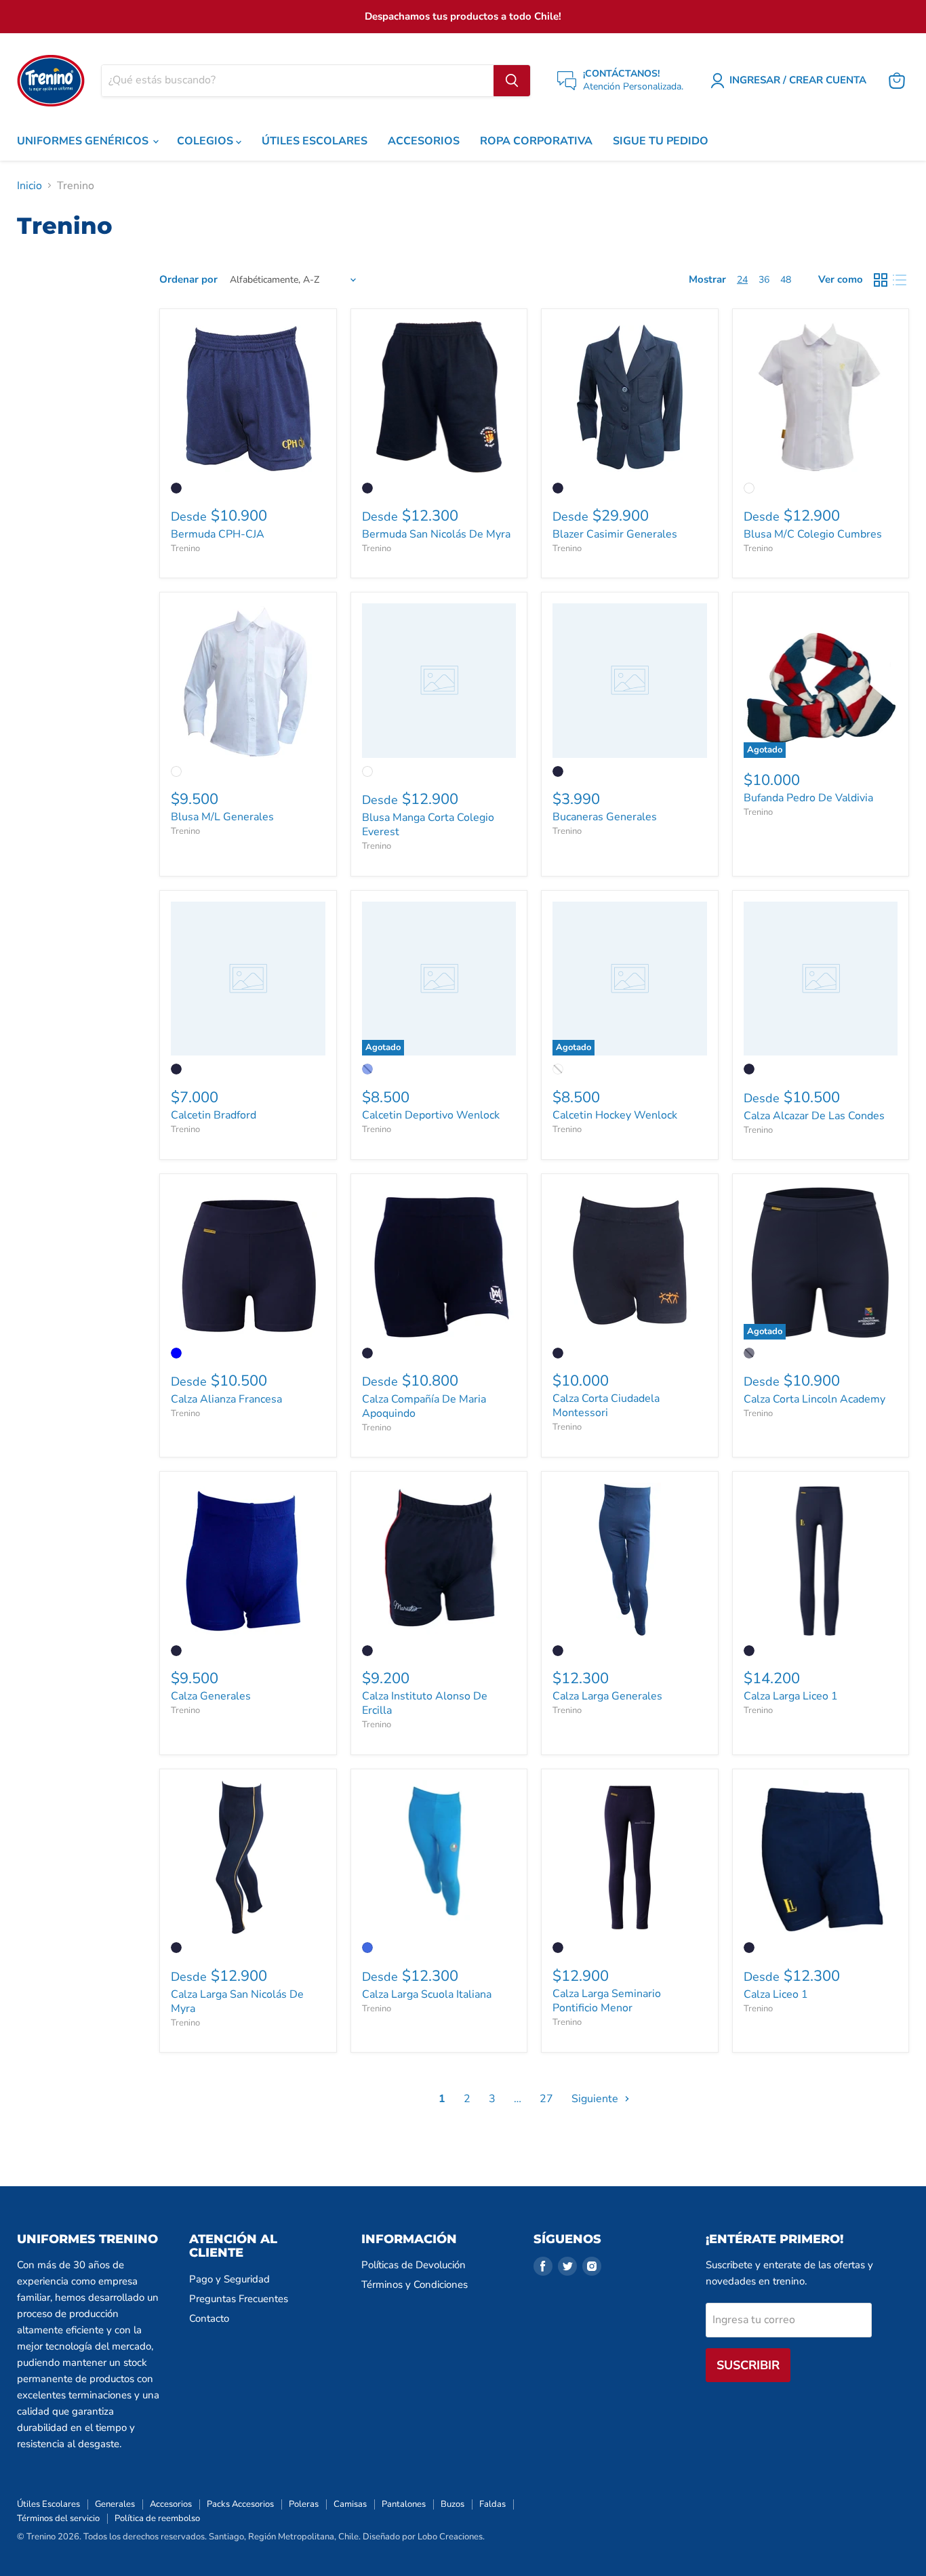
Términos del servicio (58, 2518)
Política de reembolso (157, 2518)
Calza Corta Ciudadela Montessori (606, 1406)
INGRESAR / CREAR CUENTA (798, 80)
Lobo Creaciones (450, 2537)
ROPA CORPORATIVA (536, 141)
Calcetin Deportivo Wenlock (431, 1115)
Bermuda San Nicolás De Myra (436, 534)
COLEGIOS (206, 141)
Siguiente (596, 2099)
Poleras (304, 2504)
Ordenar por (188, 280)
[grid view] (881, 280)
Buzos (452, 2504)
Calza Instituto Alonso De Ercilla (425, 1703)
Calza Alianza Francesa (226, 1399)
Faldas (492, 2504)
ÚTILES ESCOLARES (315, 141)
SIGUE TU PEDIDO (661, 141)
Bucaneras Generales (605, 817)
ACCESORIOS (424, 141)
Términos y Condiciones (415, 2285)
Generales (115, 2504)
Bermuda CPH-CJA (218, 534)
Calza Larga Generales (607, 1696)
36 (764, 280)
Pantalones (404, 2504)
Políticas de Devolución (414, 2265)
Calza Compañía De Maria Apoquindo (424, 1406)
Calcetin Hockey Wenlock (615, 1115)
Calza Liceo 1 (776, 1994)
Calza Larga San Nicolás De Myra (237, 2001)
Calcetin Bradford (214, 1115)
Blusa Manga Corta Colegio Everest (428, 825)
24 (742, 280)
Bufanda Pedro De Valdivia (808, 798)
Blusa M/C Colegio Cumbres (813, 534)
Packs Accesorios (240, 2504)
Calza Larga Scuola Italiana (427, 1994)
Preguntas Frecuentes (239, 2299)
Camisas (350, 2504)
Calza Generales (211, 1696)
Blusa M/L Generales (222, 817)
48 (786, 280)
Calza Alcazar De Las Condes (814, 1116)
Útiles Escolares (48, 2504)
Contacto (209, 2318)
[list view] (900, 280)
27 (546, 2099)
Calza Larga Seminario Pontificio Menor (607, 2001)
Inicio (29, 186)
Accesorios (171, 2504)
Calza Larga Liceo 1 (791, 1696)
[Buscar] (512, 81)
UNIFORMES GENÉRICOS (84, 141)
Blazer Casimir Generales (615, 534)
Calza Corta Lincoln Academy (814, 1399)
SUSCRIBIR (748, 2365)
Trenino (185, 548)
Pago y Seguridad (229, 2279)
